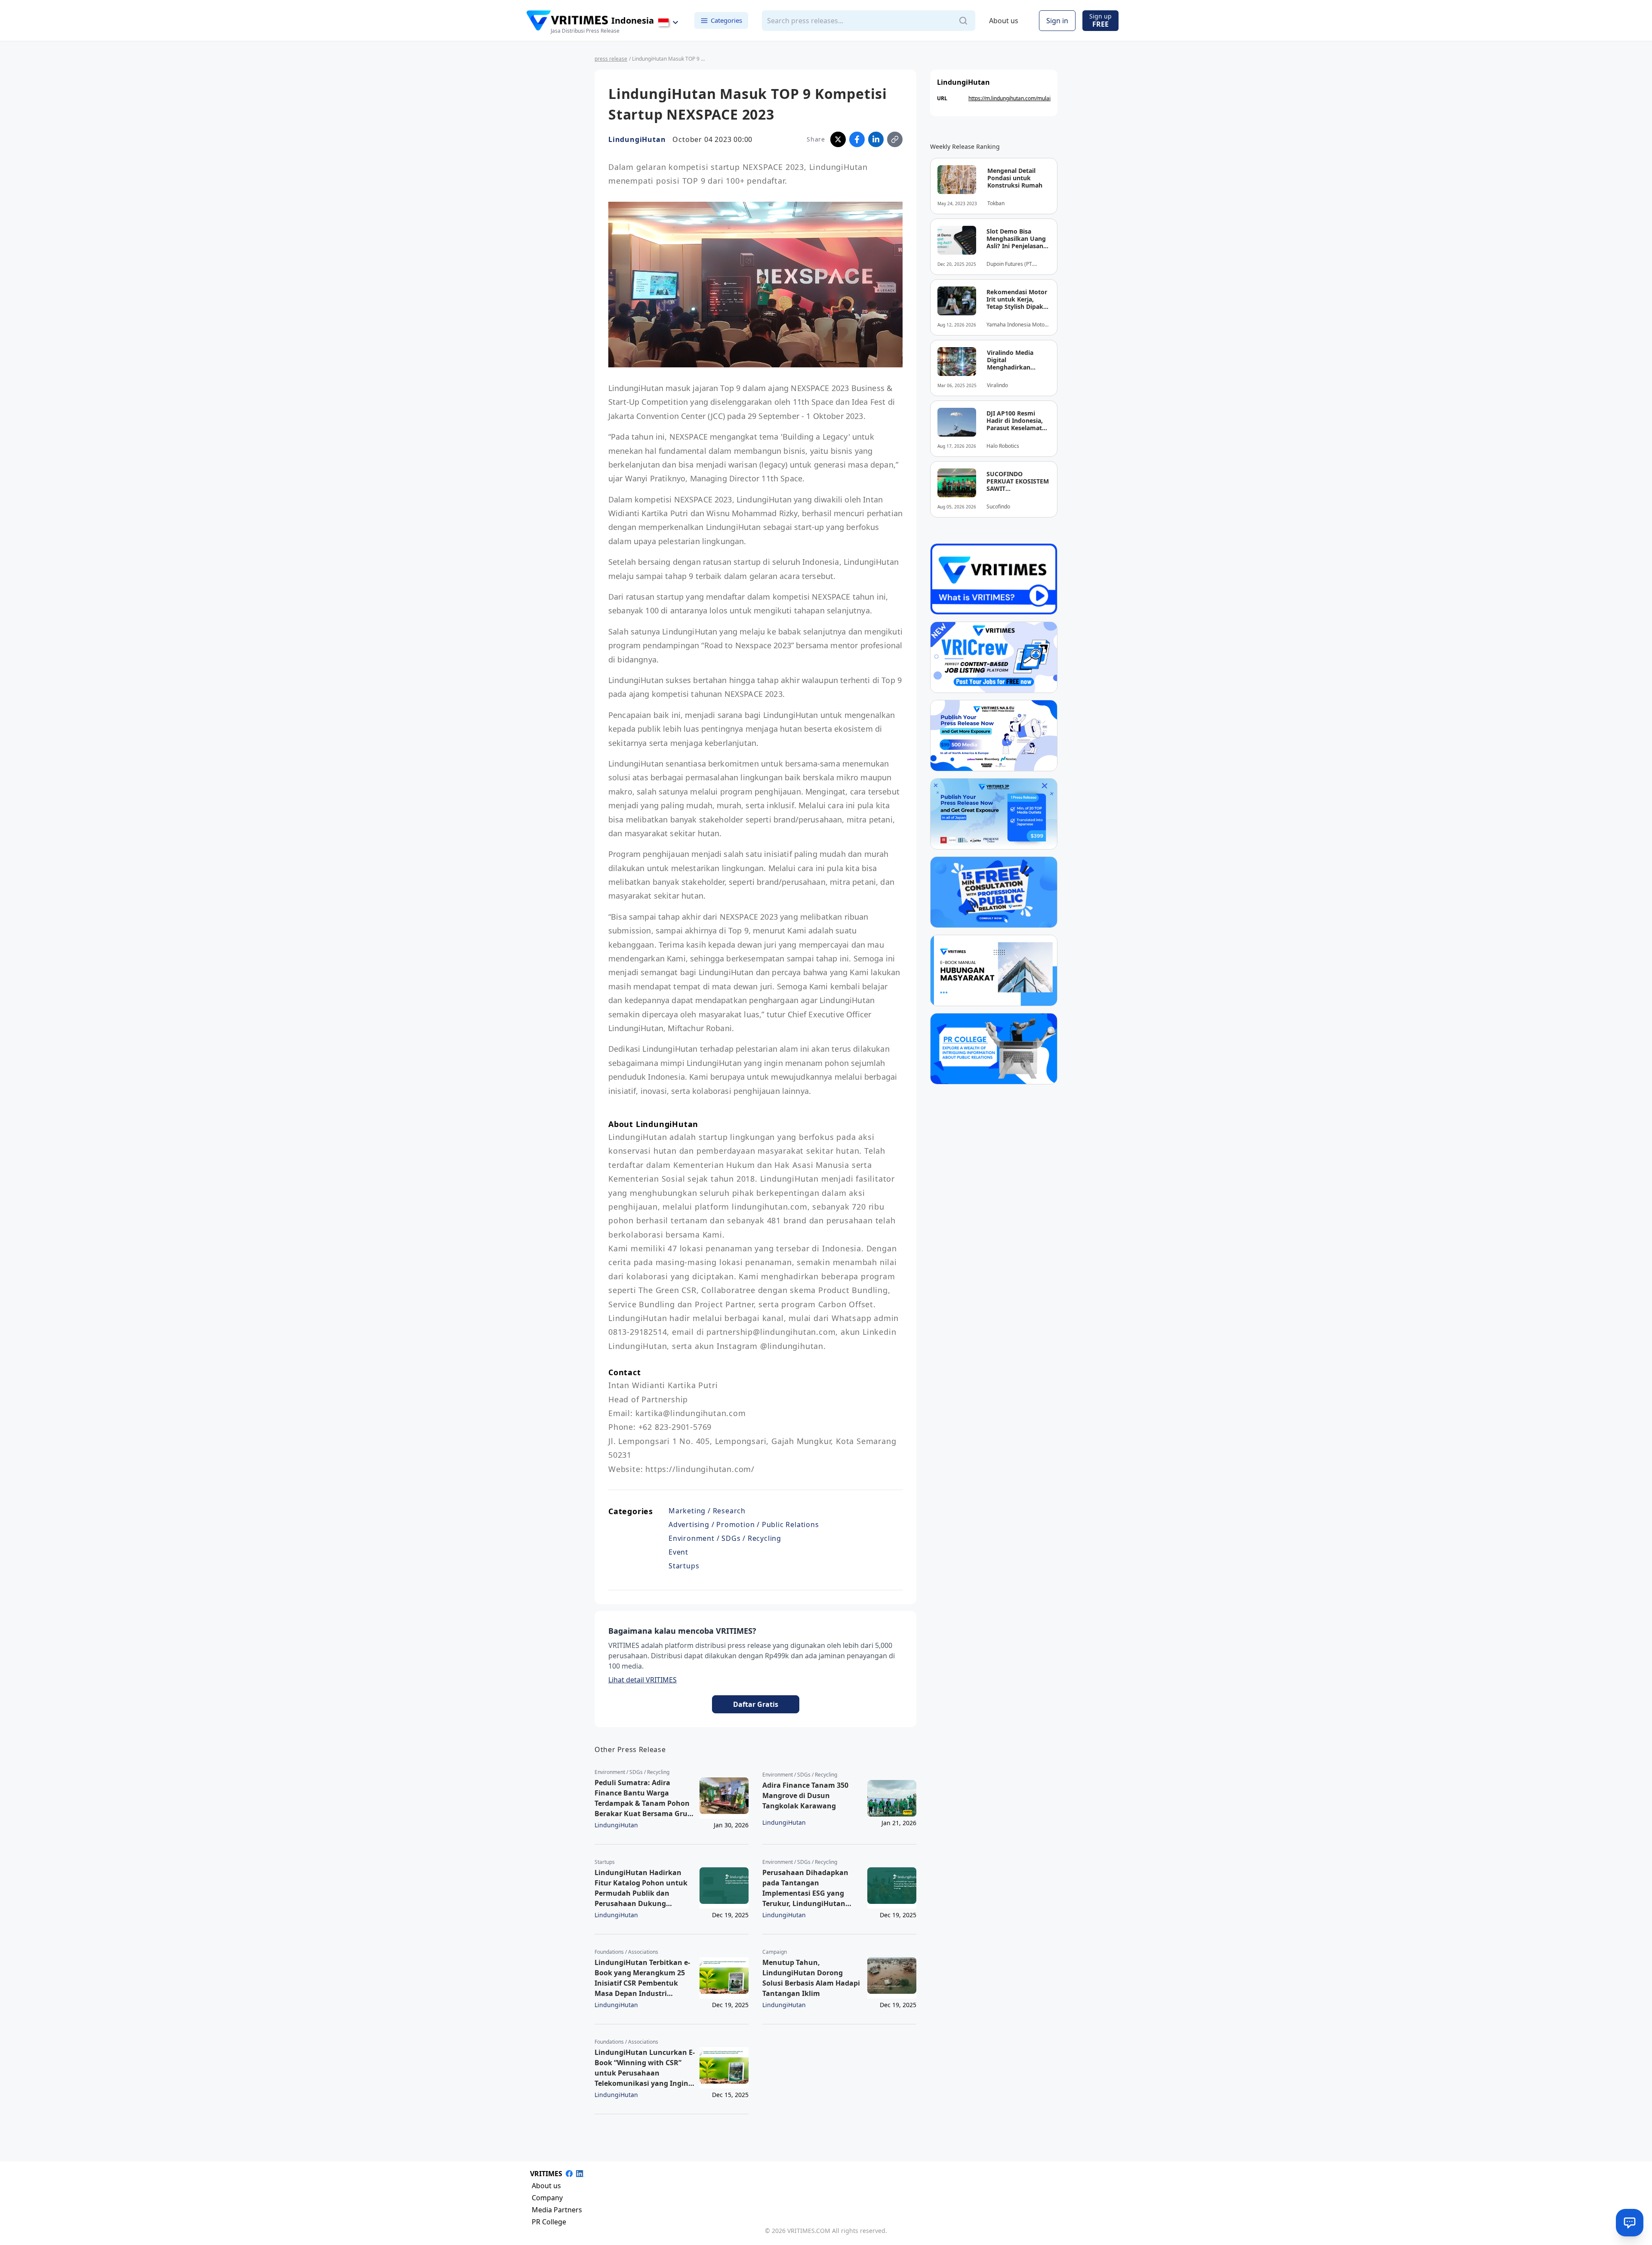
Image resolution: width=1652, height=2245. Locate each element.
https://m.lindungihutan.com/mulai (1009, 98)
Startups (684, 1566)
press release (611, 59)
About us (1004, 21)
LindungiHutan (637, 139)
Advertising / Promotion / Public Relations (744, 1524)
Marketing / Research (707, 1511)
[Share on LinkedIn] (876, 139)
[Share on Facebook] (857, 139)
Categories (726, 20)
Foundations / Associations (626, 1952)
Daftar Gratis (756, 1704)
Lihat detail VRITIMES (643, 1680)
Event (678, 1552)
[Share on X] (838, 139)
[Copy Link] (895, 139)
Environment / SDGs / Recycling (725, 1538)
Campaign (775, 1952)
